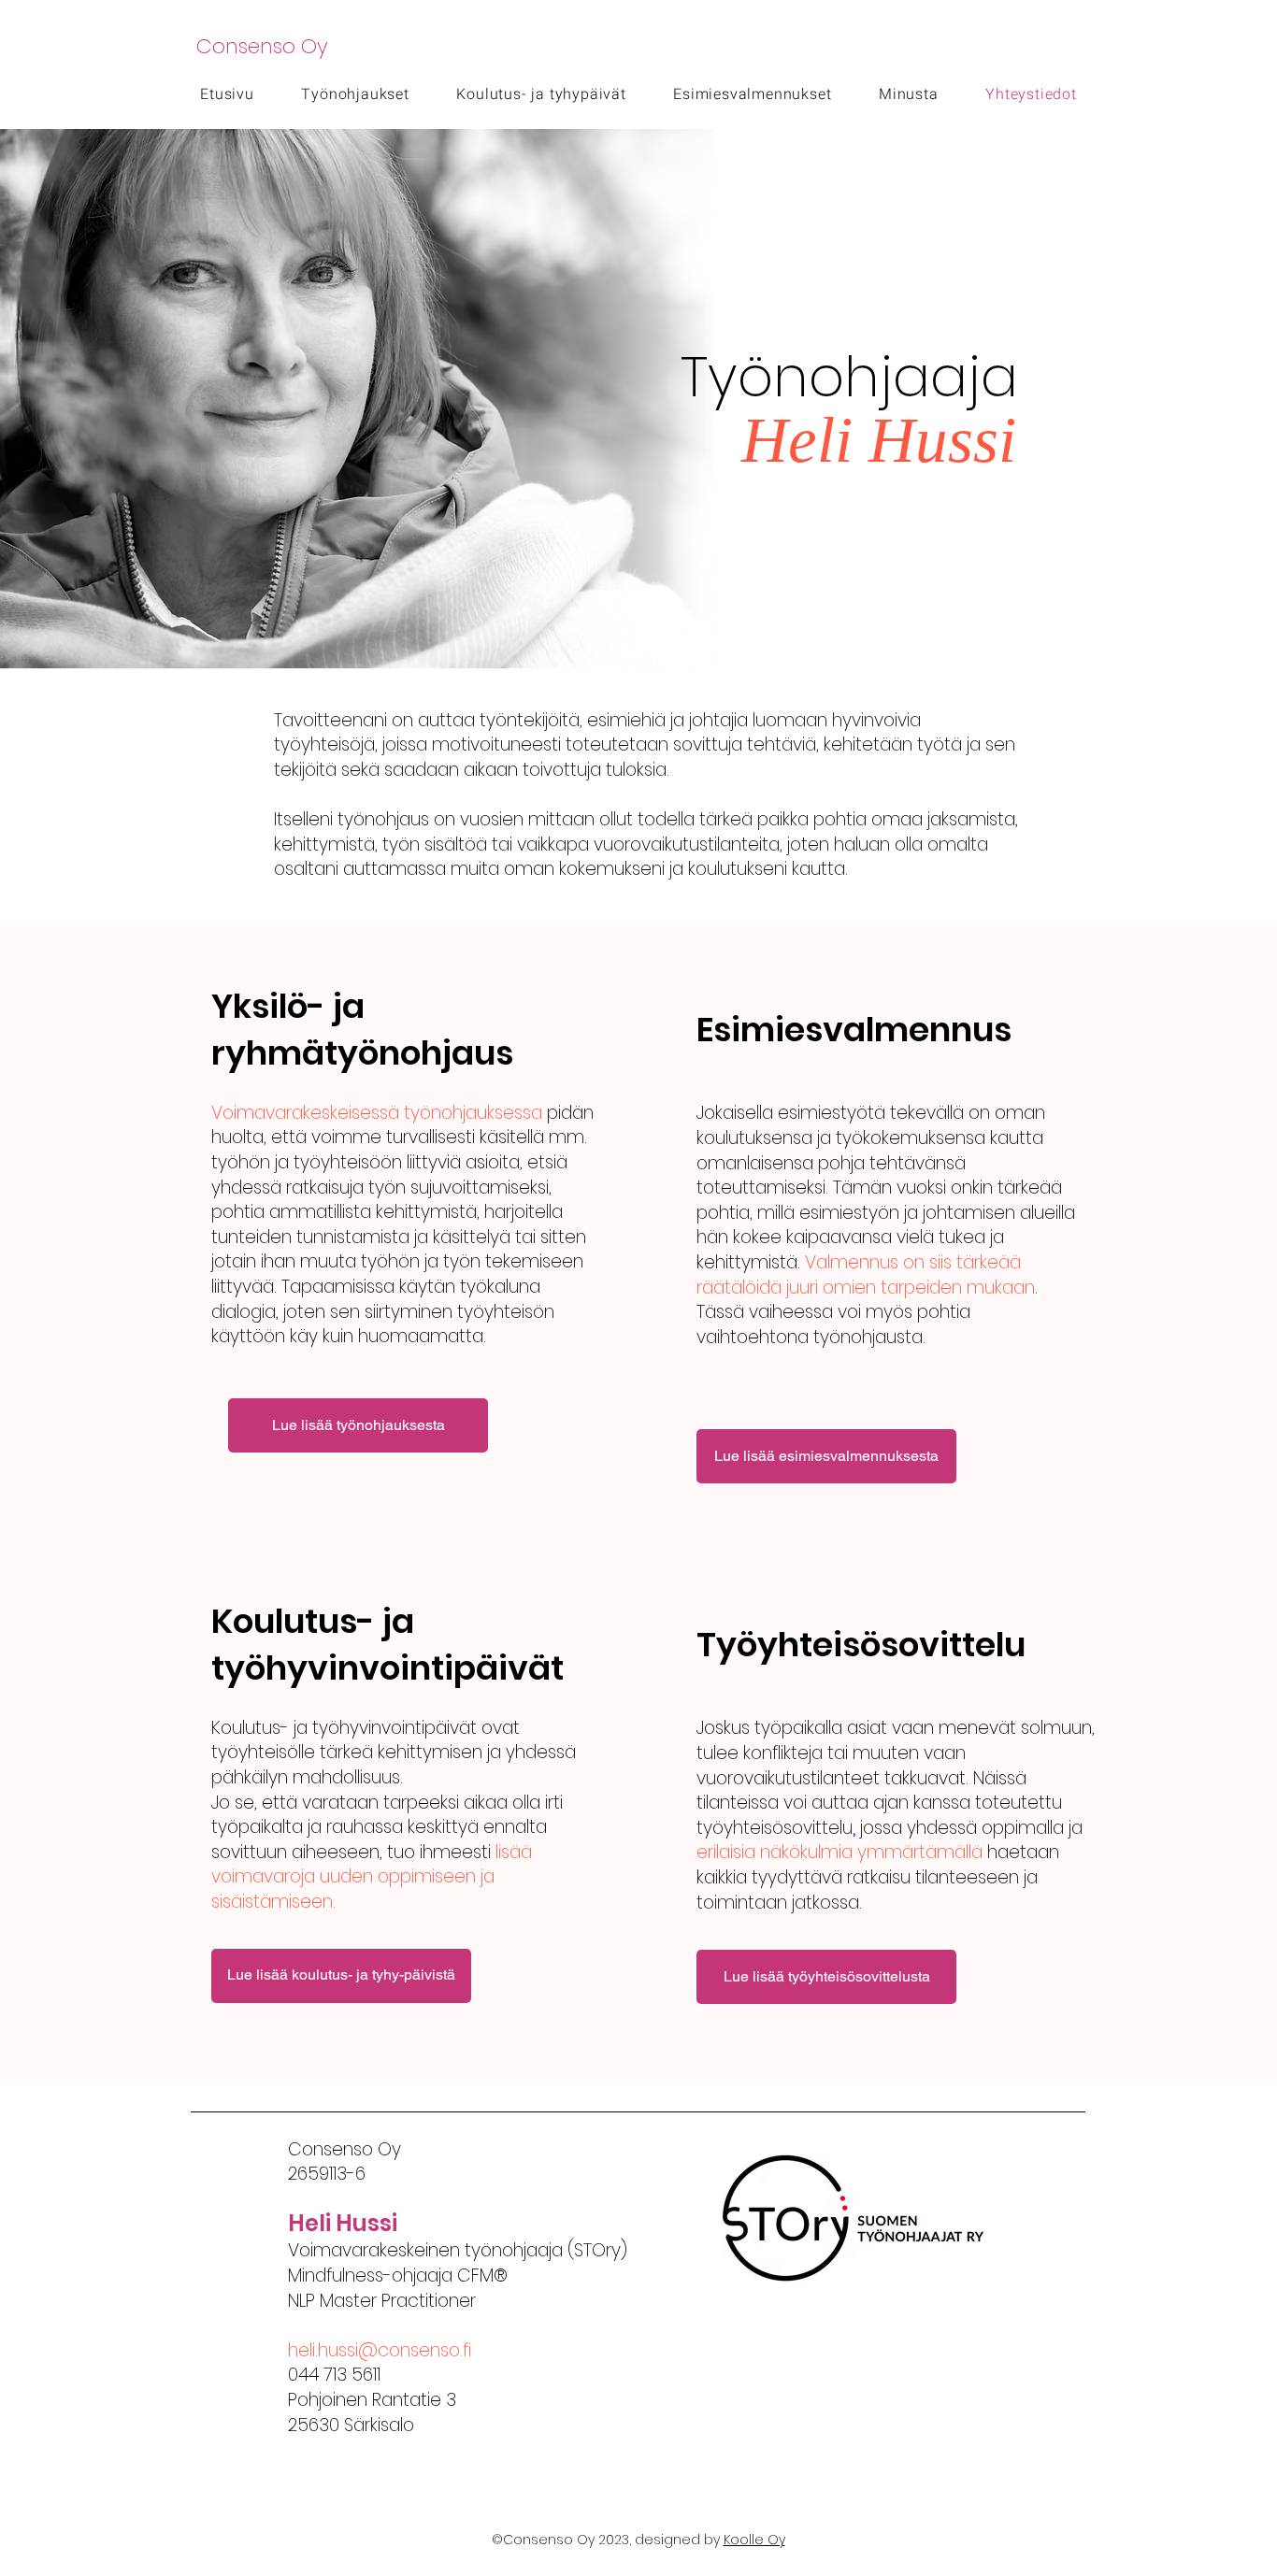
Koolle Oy (754, 2540)
